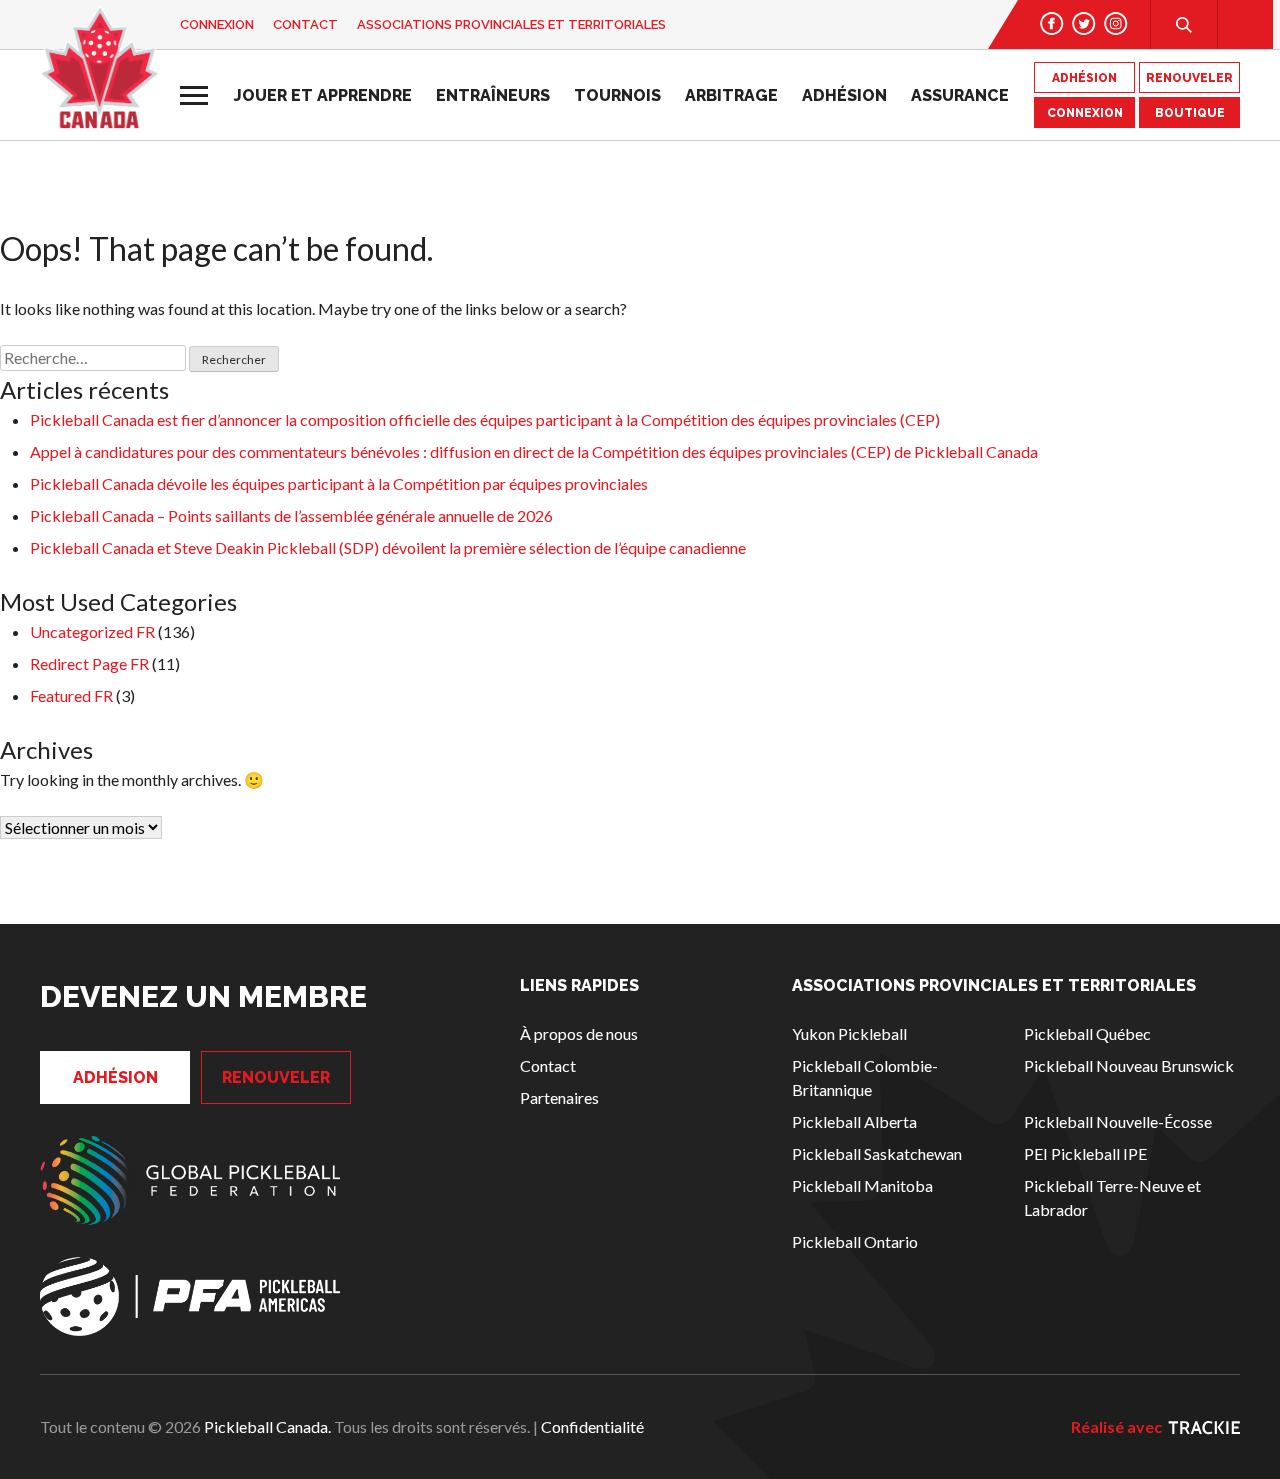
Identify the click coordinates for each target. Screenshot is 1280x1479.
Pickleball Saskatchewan (877, 1153)
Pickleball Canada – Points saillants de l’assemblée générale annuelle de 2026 (291, 515)
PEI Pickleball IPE (1085, 1153)
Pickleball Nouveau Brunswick (1129, 1065)
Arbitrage (731, 95)
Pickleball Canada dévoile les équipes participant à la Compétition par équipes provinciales (339, 483)
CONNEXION (1085, 113)
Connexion (217, 24)
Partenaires (559, 1097)
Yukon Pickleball (849, 1033)
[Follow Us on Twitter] (1084, 23)
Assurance (960, 95)
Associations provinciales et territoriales (511, 24)
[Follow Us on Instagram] (1116, 23)
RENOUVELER (1189, 78)
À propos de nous (579, 1033)
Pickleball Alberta (854, 1121)
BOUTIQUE (1190, 113)
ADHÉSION (1084, 78)
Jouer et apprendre (323, 95)
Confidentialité (592, 1426)
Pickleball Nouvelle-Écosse (1118, 1121)
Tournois (617, 95)
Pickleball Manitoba (862, 1185)
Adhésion (844, 95)
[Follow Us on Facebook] (1052, 23)
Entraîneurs (493, 95)
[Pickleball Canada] (99, 68)
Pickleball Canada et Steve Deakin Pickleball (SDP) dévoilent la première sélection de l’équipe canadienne (388, 547)
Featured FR (71, 695)
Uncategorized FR (92, 631)
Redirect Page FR (89, 663)
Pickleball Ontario (855, 1241)
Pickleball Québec (1087, 1033)
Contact (305, 24)
